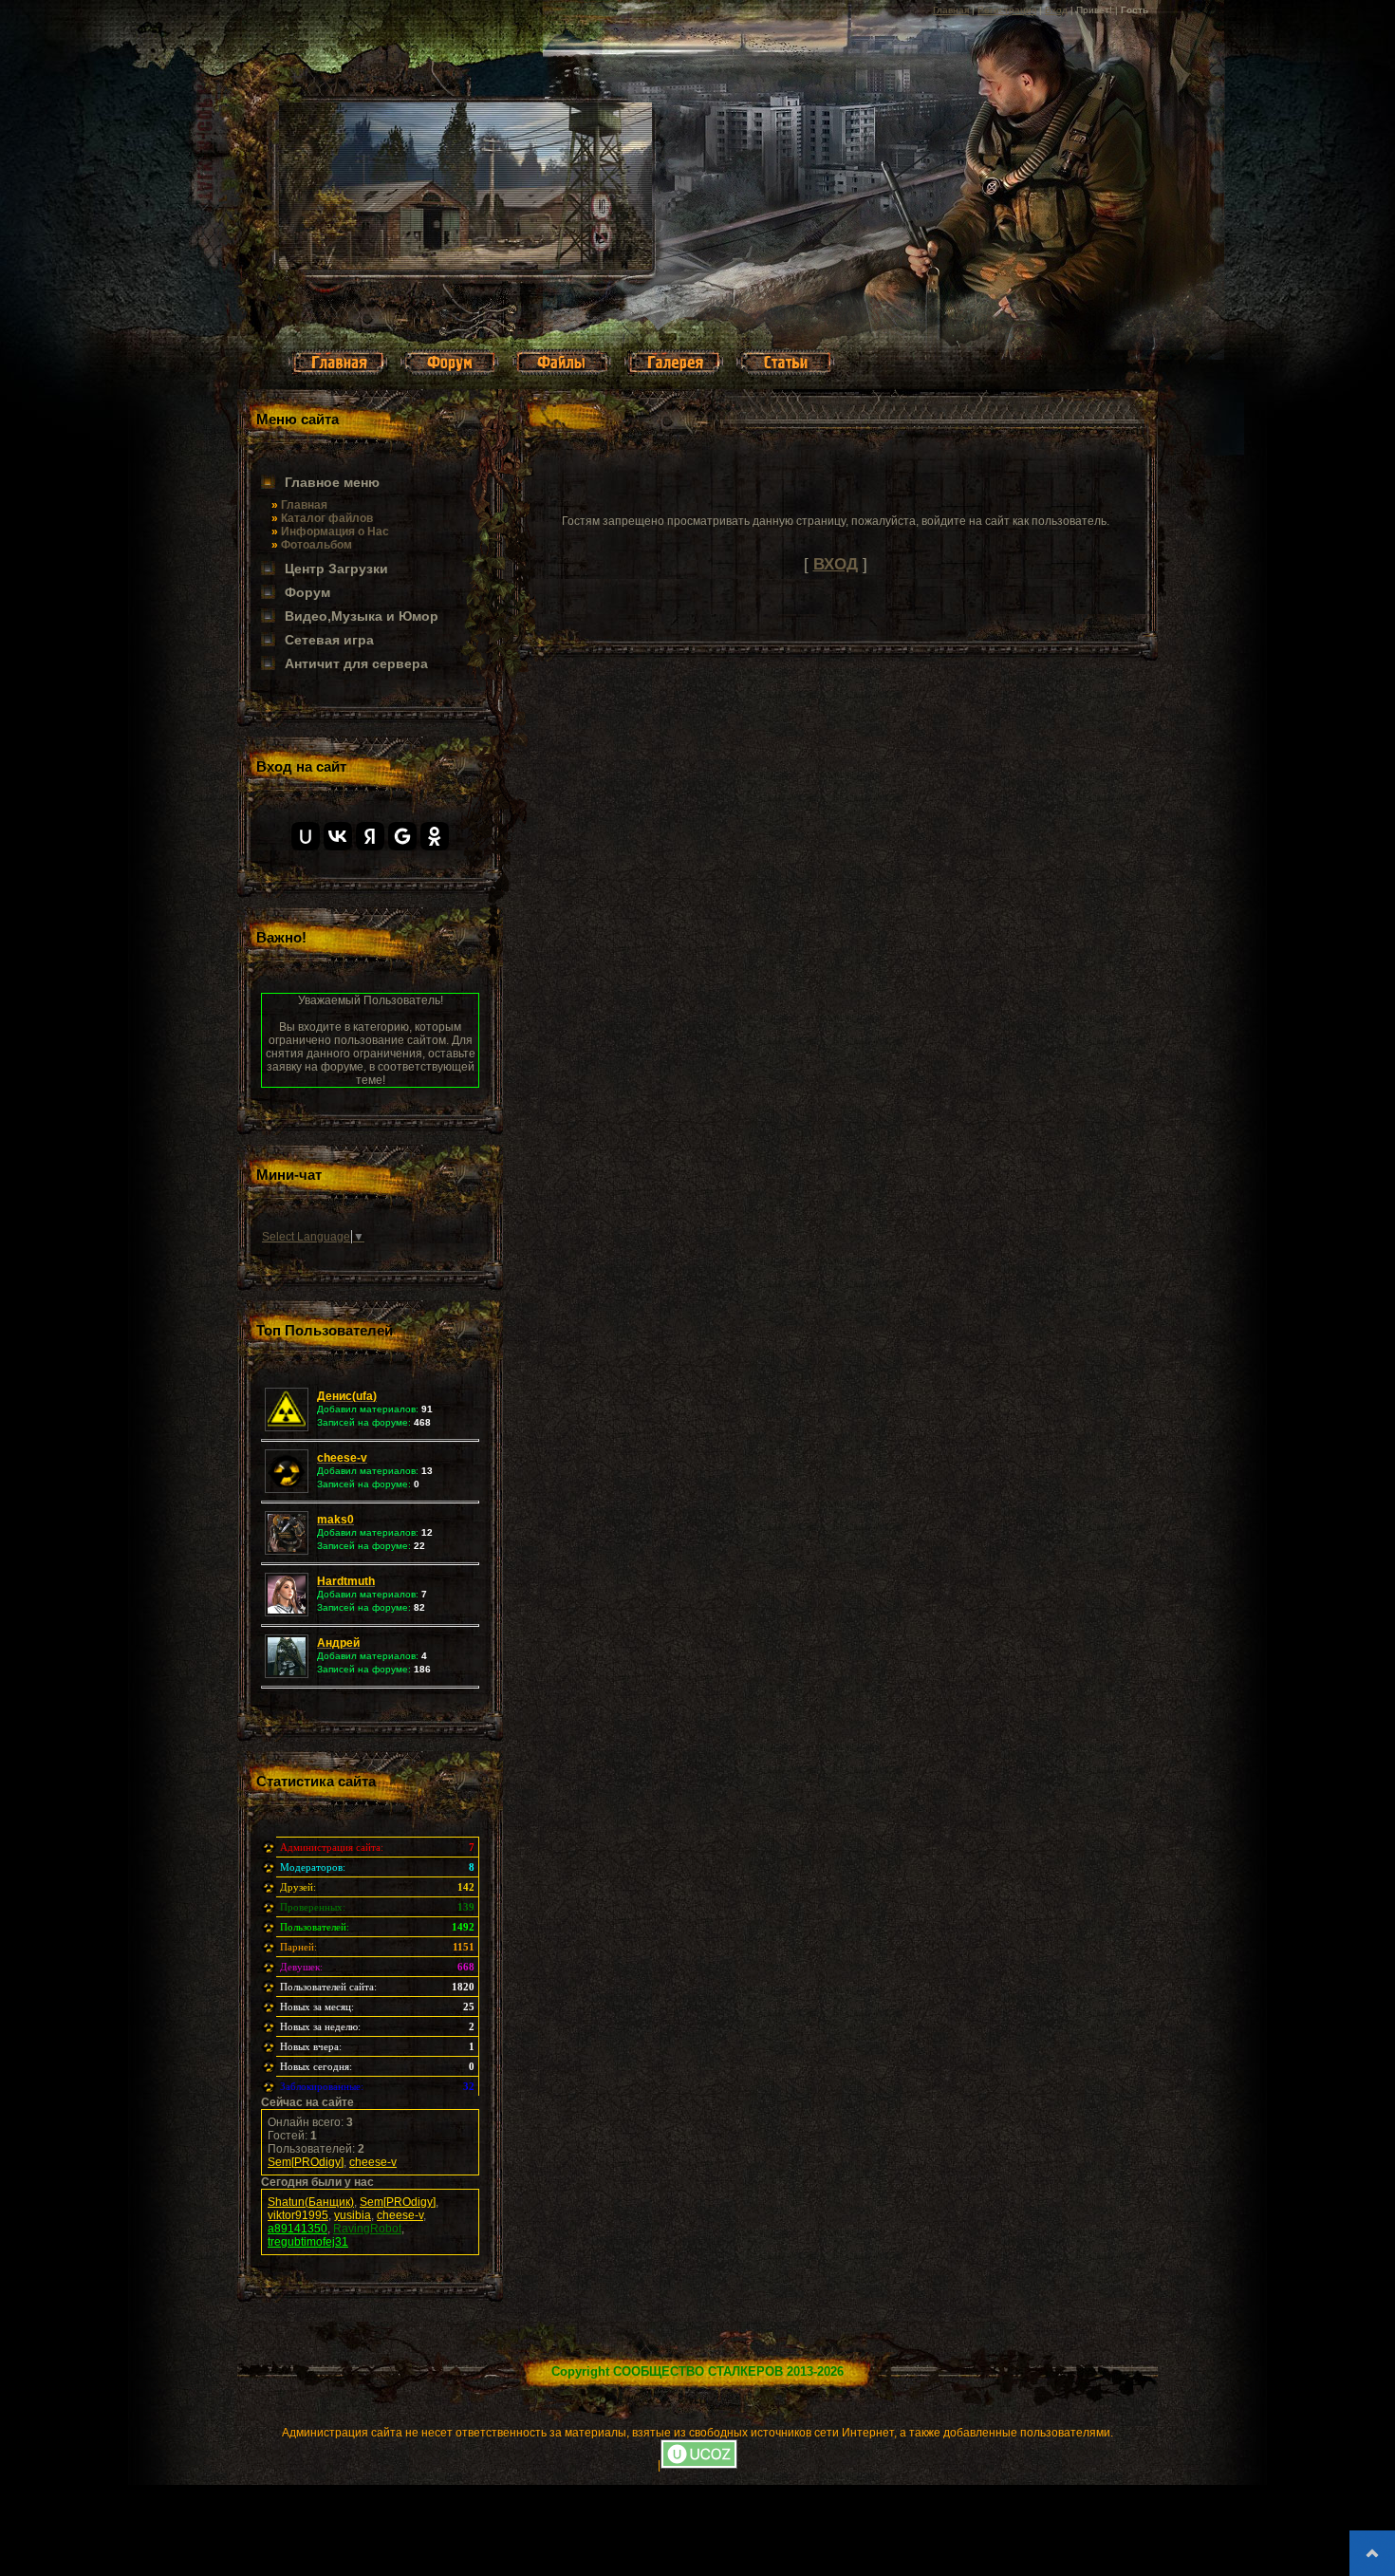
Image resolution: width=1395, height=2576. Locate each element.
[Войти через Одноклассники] (435, 836)
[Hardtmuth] (289, 1613)
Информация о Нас (335, 532)
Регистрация (1007, 10)
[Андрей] (289, 1674)
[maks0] (289, 1551)
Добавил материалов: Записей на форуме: (375, 1409)
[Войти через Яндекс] (370, 836)
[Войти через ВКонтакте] (338, 836)
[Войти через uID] (306, 836)
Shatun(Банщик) (311, 2202)
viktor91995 (298, 2215)
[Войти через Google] (402, 836)
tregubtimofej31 (308, 2242)
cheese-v (373, 2162)
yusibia (353, 2215)
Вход (1056, 10)
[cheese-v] (289, 1489)
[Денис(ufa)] (289, 1428)
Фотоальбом (316, 545)
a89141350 (298, 2229)
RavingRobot (367, 2229)
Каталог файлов (327, 518)
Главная (951, 10)
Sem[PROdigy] (306, 2162)
